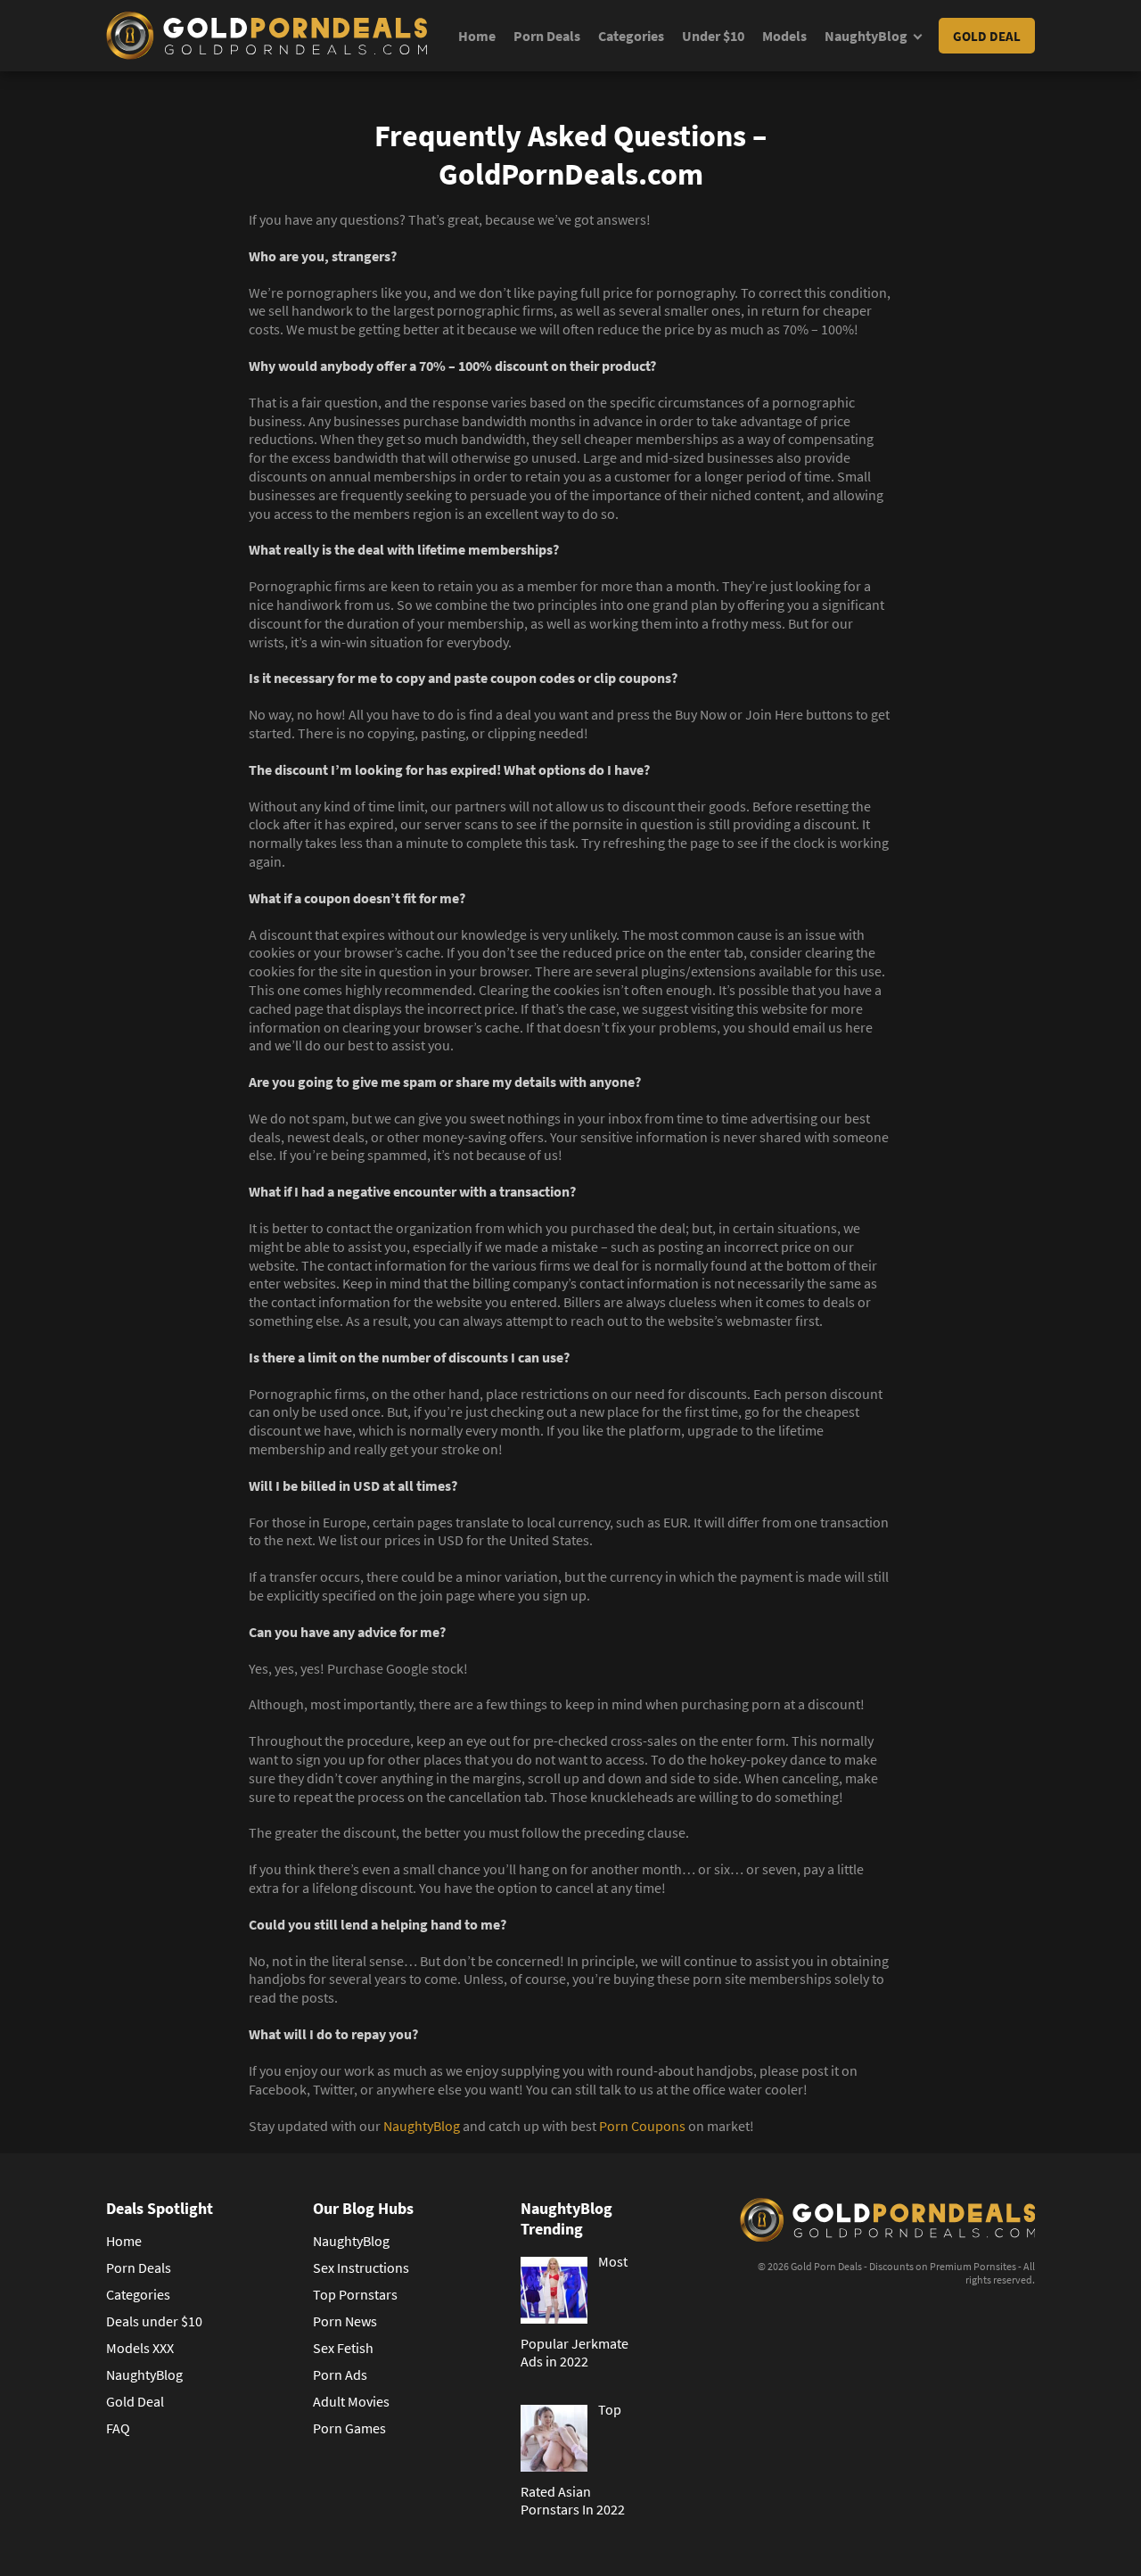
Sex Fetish (343, 2348)
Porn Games (349, 2428)
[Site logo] (267, 36)
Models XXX (140, 2348)
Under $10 (713, 36)
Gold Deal (987, 36)
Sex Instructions (361, 2267)
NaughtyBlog (866, 36)
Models (784, 36)
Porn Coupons (642, 2126)
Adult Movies (351, 2401)
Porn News (345, 2321)
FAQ (118, 2428)
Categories (631, 36)
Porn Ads (340, 2374)
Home (477, 36)
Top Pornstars (355, 2294)
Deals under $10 (154, 2321)
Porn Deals (547, 36)
